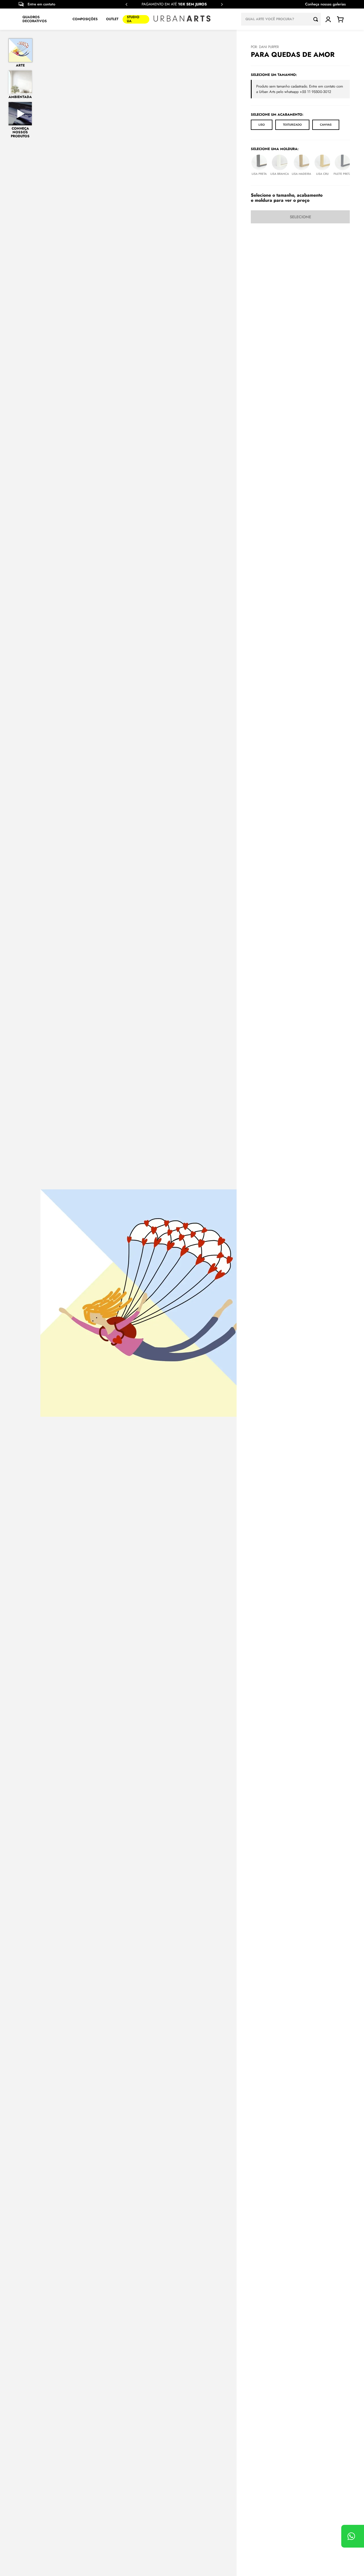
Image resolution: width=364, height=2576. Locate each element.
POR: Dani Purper (265, 47)
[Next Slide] (222, 4)
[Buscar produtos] (317, 19)
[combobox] (281, 19)
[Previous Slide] (127, 4)
